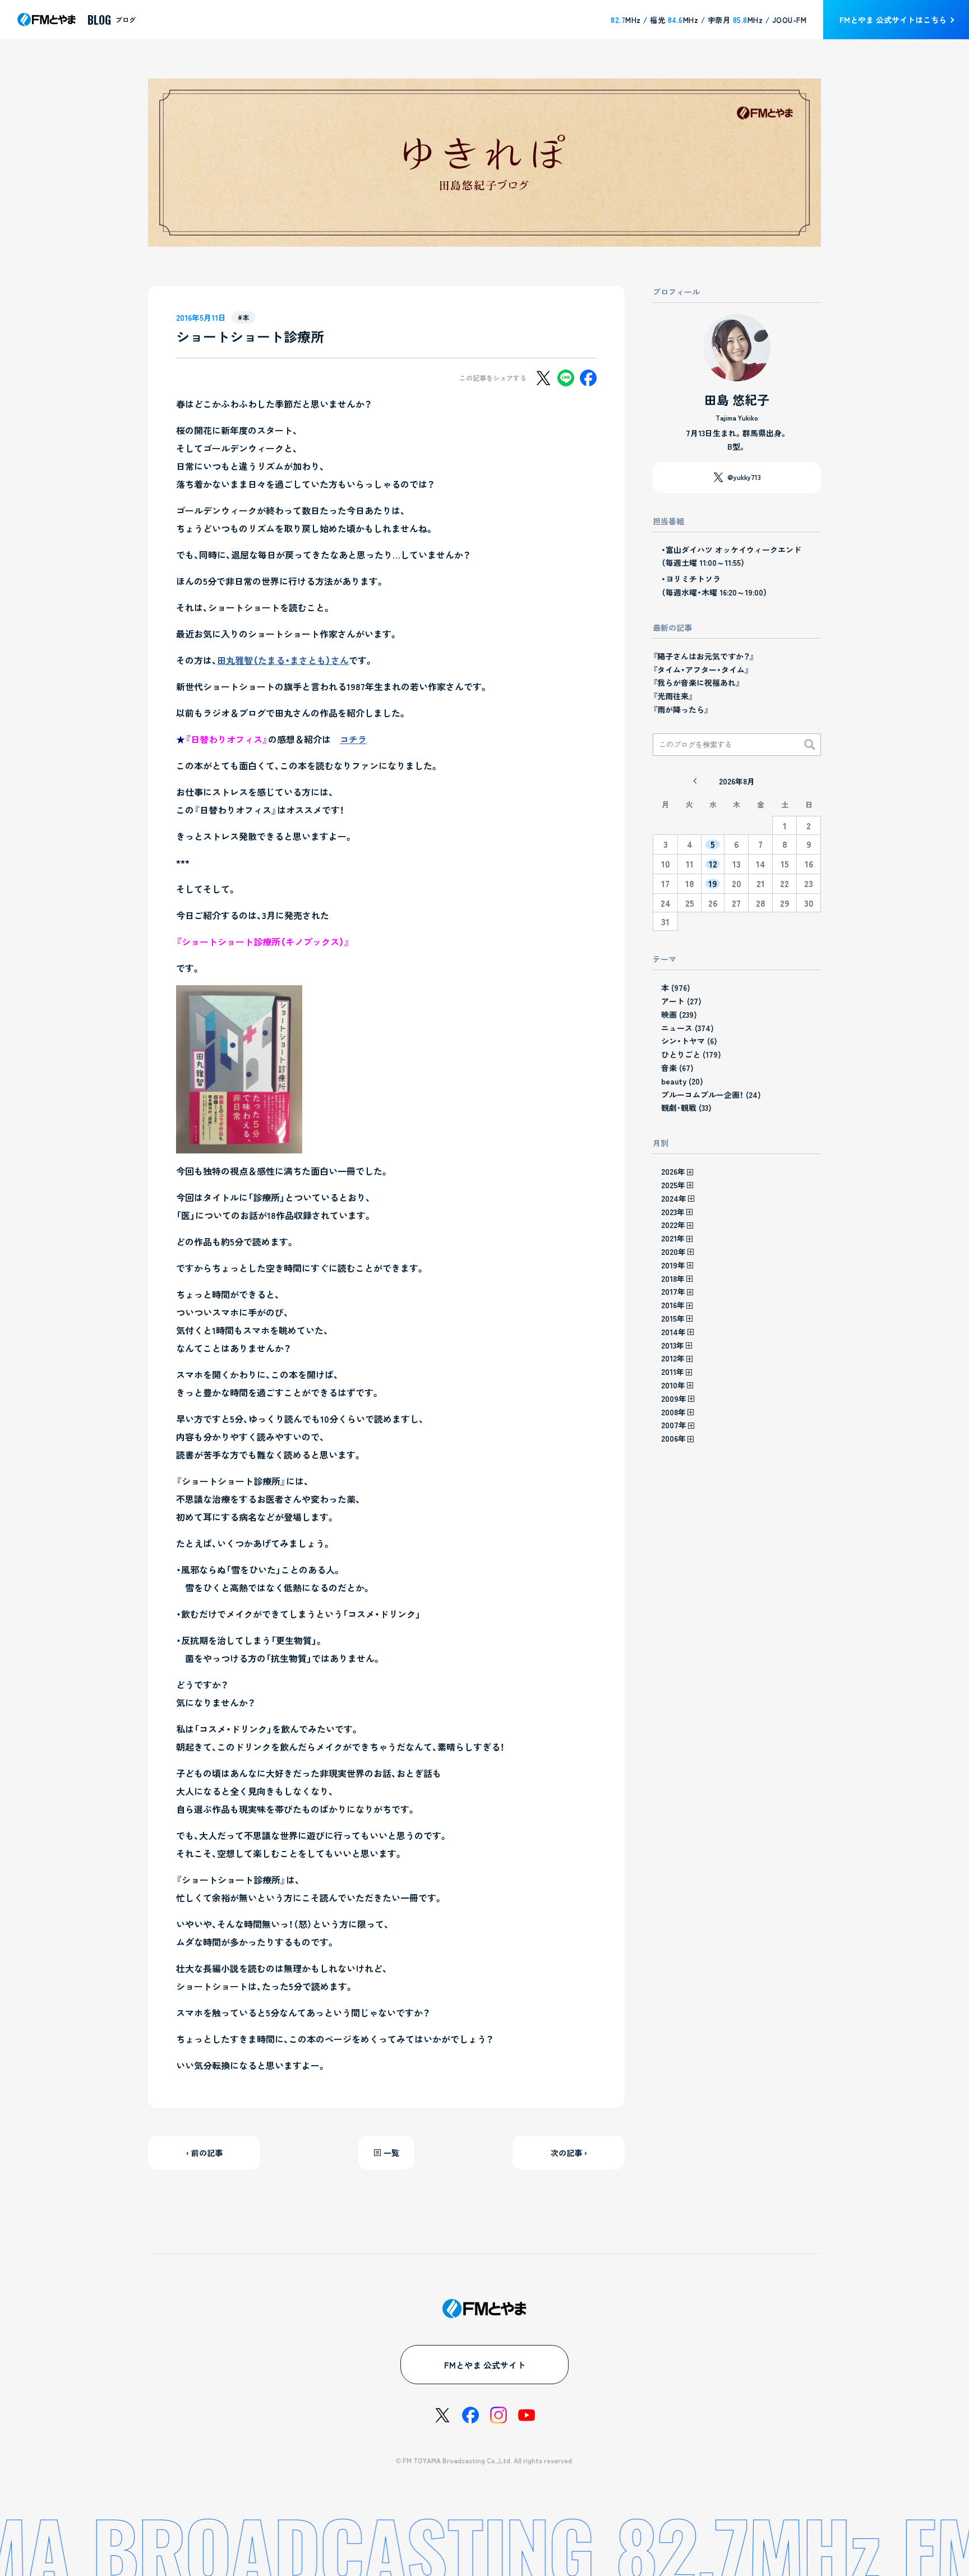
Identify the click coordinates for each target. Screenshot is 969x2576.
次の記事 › (569, 2153)
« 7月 (695, 781)
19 (713, 884)
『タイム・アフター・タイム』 (701, 670)
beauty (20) (682, 1081)
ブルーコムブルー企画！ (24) (711, 1095)
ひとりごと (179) (691, 1054)
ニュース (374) (687, 1028)
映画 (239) (679, 1014)
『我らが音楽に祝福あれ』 (696, 682)
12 (713, 864)
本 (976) (676, 987)
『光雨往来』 (673, 696)
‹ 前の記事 (204, 2153)
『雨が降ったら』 (681, 709)
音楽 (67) (677, 1068)
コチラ (353, 739)
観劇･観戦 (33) (686, 1107)
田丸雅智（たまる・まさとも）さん (283, 660)
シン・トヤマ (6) (689, 1041)
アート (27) (681, 1001)
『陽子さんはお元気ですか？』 (703, 656)
